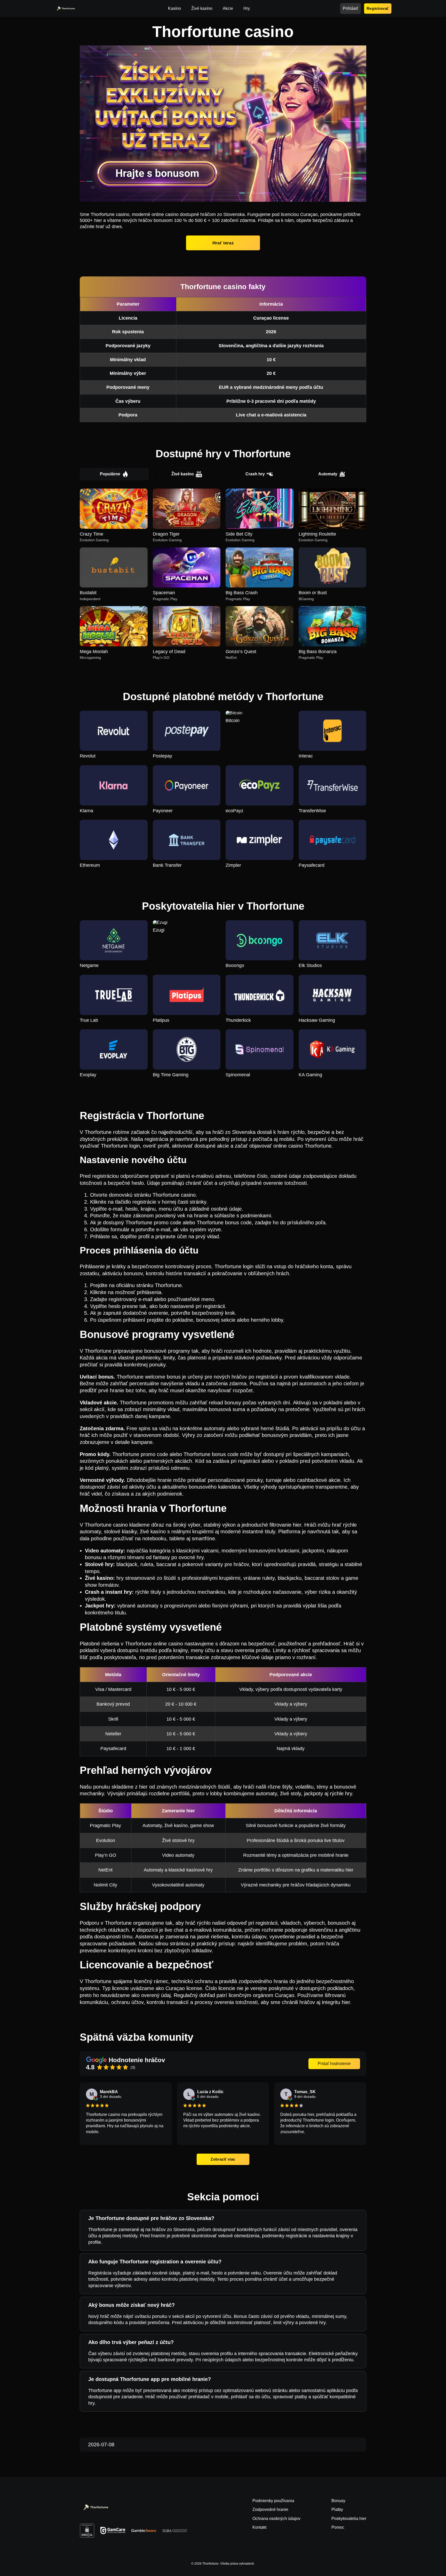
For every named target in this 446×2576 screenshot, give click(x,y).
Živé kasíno (183, 474)
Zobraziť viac (223, 2159)
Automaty (328, 474)
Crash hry (255, 474)
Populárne (110, 474)
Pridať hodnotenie (334, 2064)
